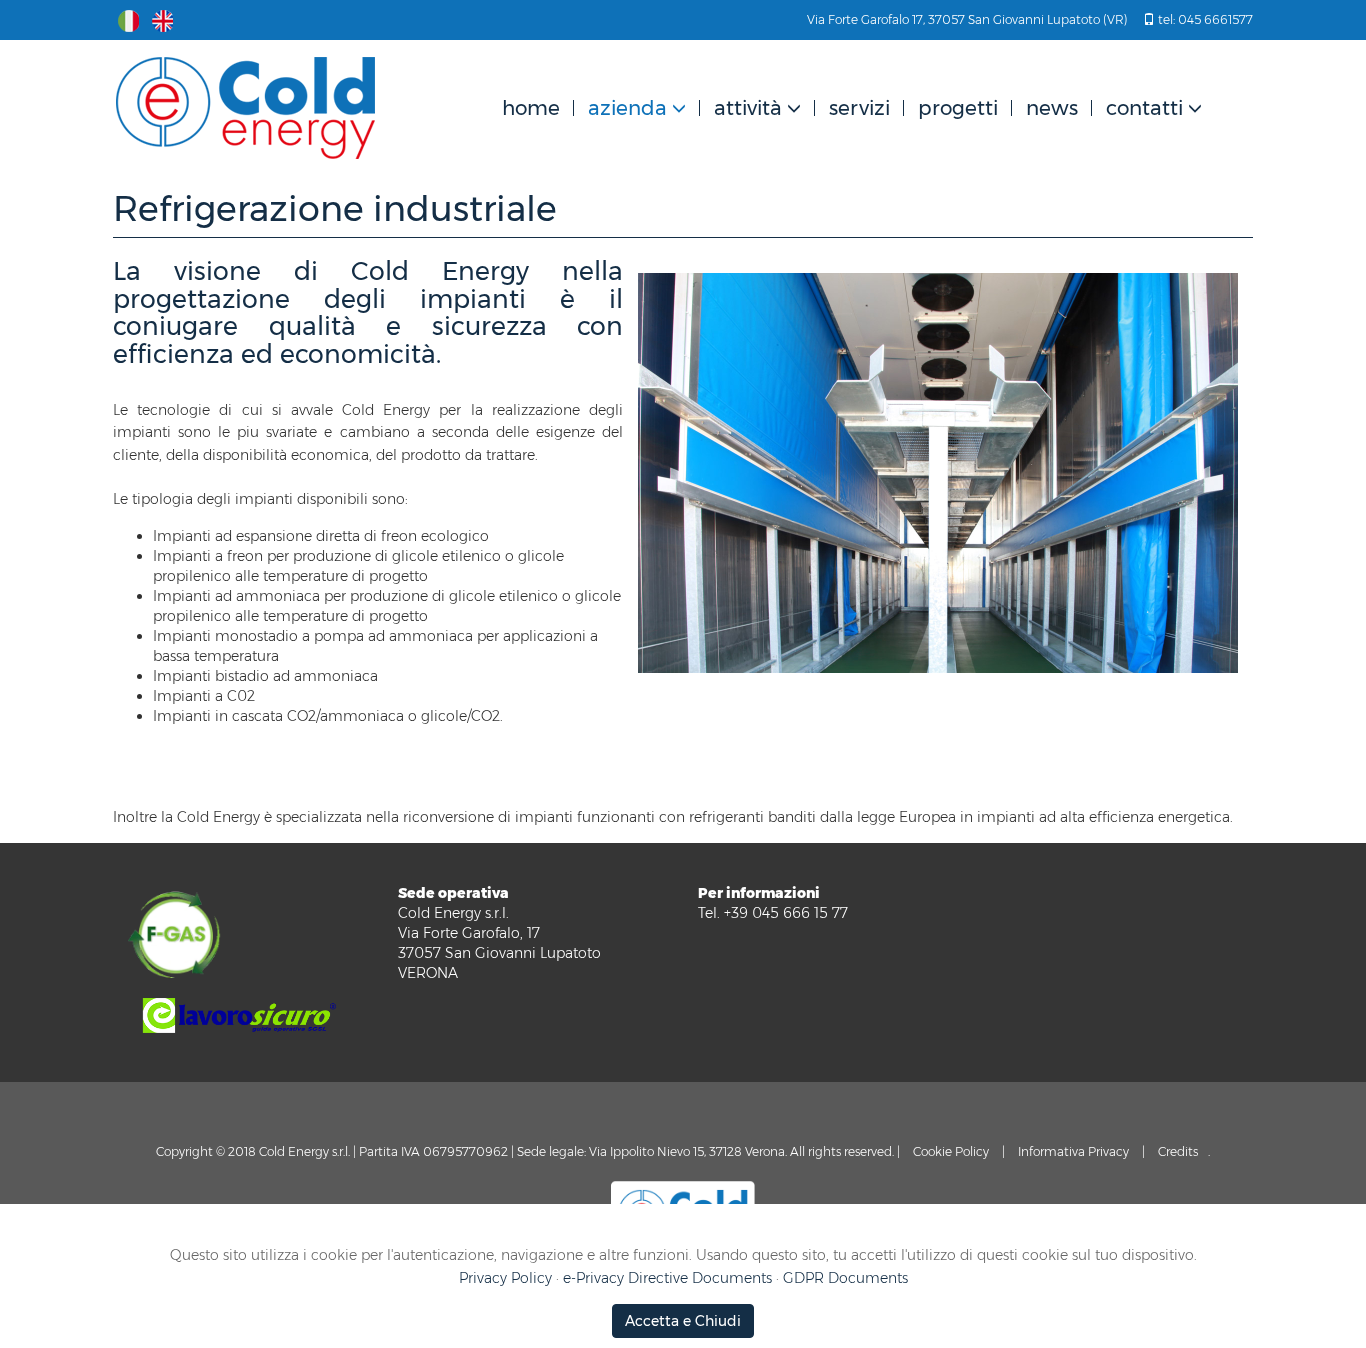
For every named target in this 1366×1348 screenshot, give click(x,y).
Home (531, 108)
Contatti (1144, 108)
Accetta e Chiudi (683, 1321)
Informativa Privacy (1073, 1151)
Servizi (859, 108)
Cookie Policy (951, 1151)
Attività (748, 108)
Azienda (627, 108)
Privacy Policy (505, 1278)
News (1052, 108)
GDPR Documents (845, 1278)
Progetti (958, 108)
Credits (1178, 1151)
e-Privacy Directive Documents (667, 1278)
